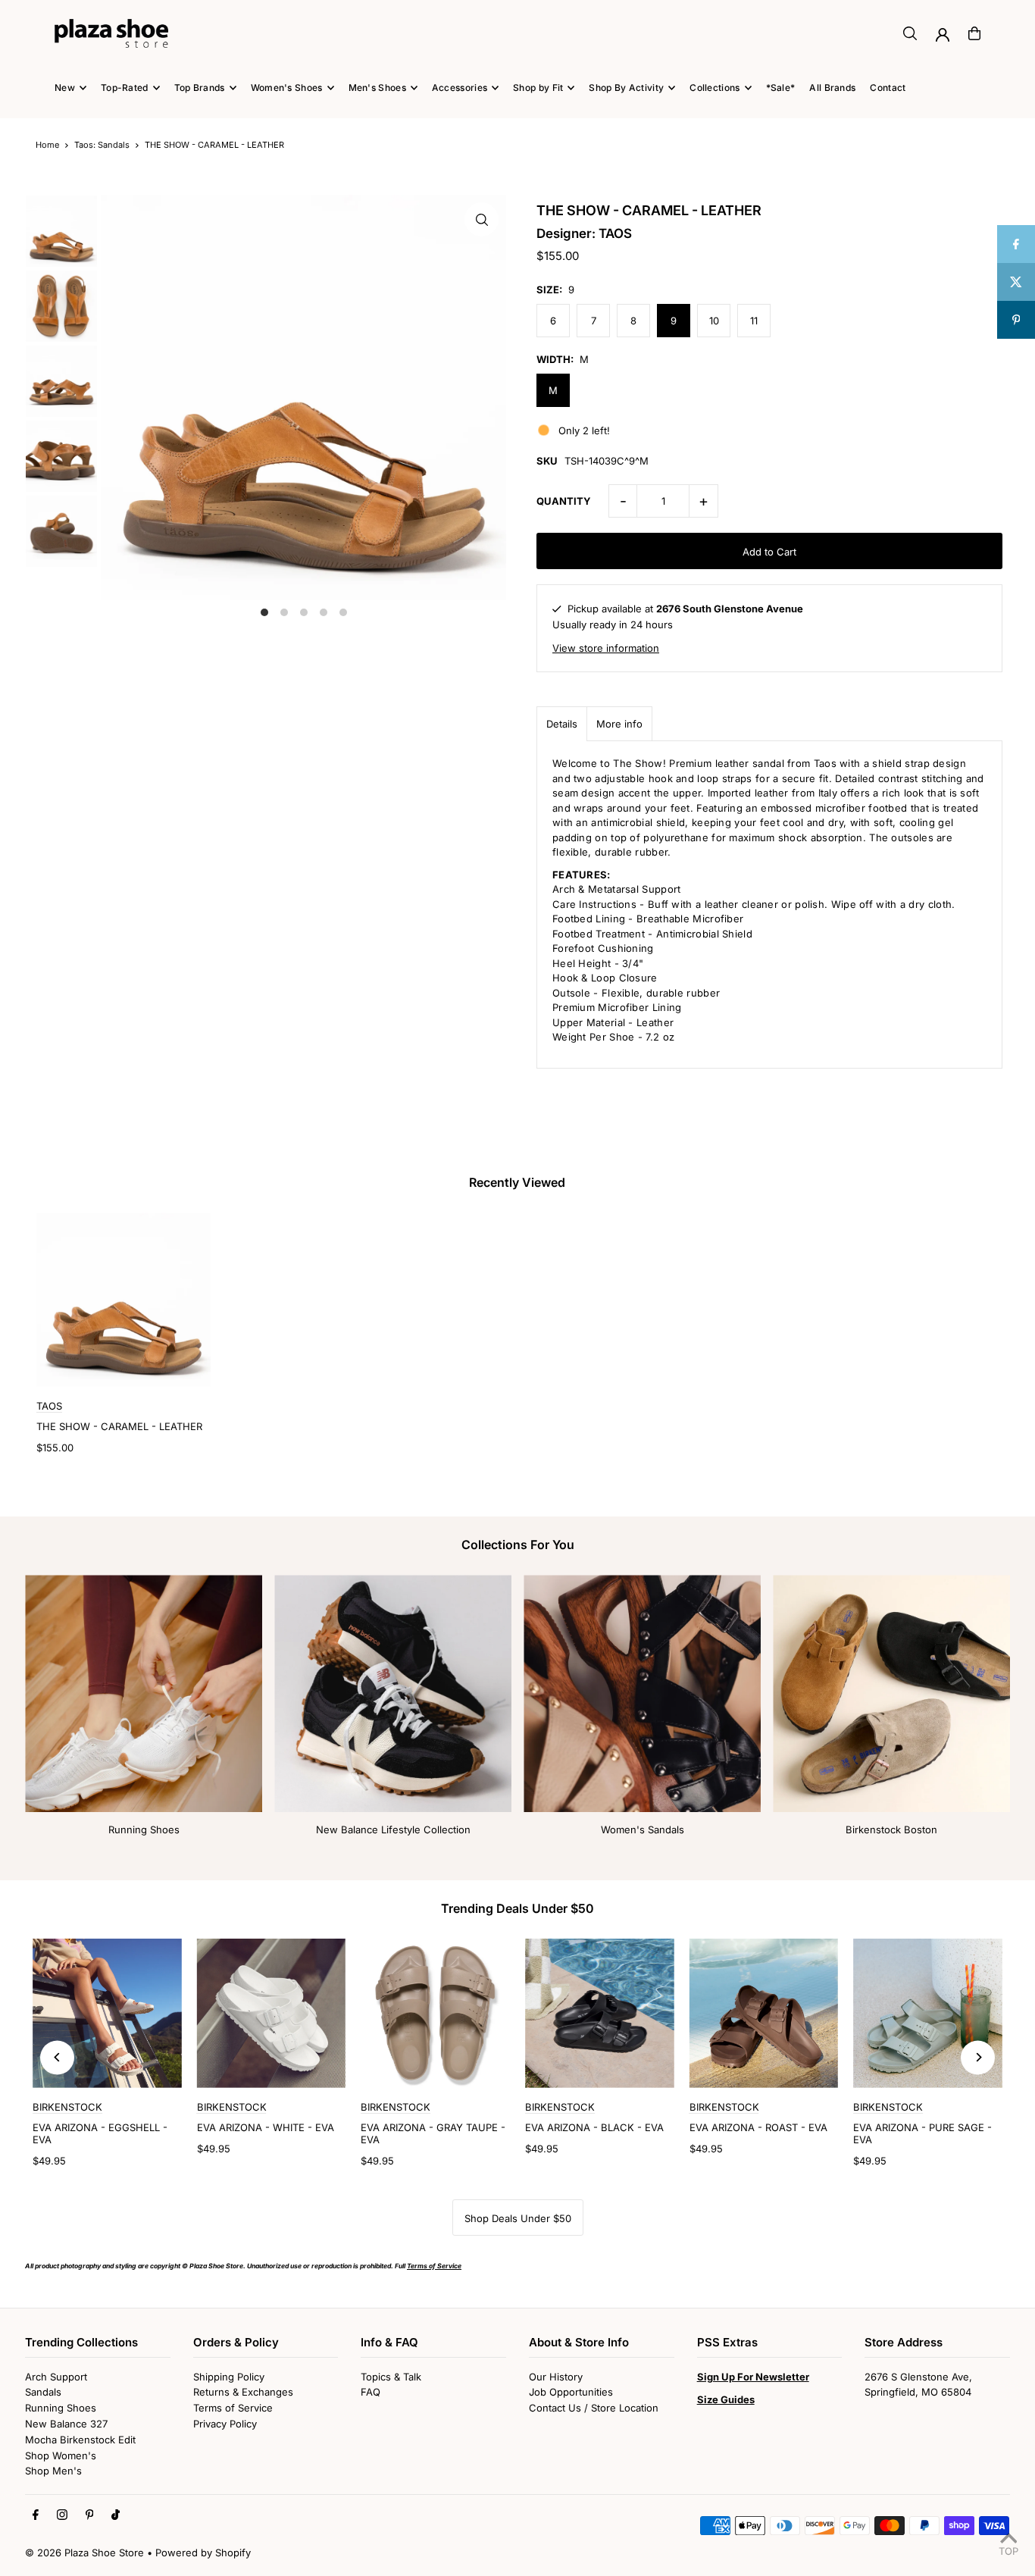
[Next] (978, 2057)
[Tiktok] (116, 2515)
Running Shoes (144, 1829)
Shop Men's (53, 2471)
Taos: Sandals (102, 145)
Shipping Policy (229, 2377)
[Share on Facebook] (1016, 244)
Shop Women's (61, 2455)
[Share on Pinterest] (1016, 320)
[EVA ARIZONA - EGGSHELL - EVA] (107, 2013)
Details (562, 724)
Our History (556, 2377)
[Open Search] (910, 33)
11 (754, 321)
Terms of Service (233, 2408)
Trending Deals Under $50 (517, 1908)
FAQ (371, 2392)
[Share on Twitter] (1016, 282)
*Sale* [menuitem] (781, 88)
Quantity (564, 501)
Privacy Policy (225, 2424)
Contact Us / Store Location (594, 2408)
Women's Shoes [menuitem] (287, 88)
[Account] (943, 35)
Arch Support (56, 2377)
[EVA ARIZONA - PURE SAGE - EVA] (928, 2013)
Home (47, 145)
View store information (606, 648)
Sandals (43, 2392)
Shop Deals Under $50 (518, 2218)
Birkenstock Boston (891, 1829)
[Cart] (974, 33)
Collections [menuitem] (714, 88)
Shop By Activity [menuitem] (626, 88)
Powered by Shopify (203, 2553)
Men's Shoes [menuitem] (377, 88)
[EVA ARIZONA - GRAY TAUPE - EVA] (435, 2013)
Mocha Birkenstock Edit (80, 2440)
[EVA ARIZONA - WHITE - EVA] (272, 2013)
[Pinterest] (90, 2515)
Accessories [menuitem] (460, 88)
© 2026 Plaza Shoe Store (84, 2553)
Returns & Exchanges (243, 2392)
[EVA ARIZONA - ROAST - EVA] (764, 2013)
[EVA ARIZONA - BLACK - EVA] (600, 2013)
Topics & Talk (391, 2377)
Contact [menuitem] (888, 88)
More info (619, 724)
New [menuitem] (65, 88)
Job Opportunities (571, 2392)
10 (714, 321)
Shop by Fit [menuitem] (538, 88)
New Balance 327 (66, 2424)
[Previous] (57, 2057)
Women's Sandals (643, 1829)
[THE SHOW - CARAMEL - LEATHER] (124, 1300)
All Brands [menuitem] (832, 88)
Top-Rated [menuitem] (125, 88)
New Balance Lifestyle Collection (393, 1829)
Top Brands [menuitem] (200, 88)
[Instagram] (62, 2515)
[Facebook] (36, 2515)
